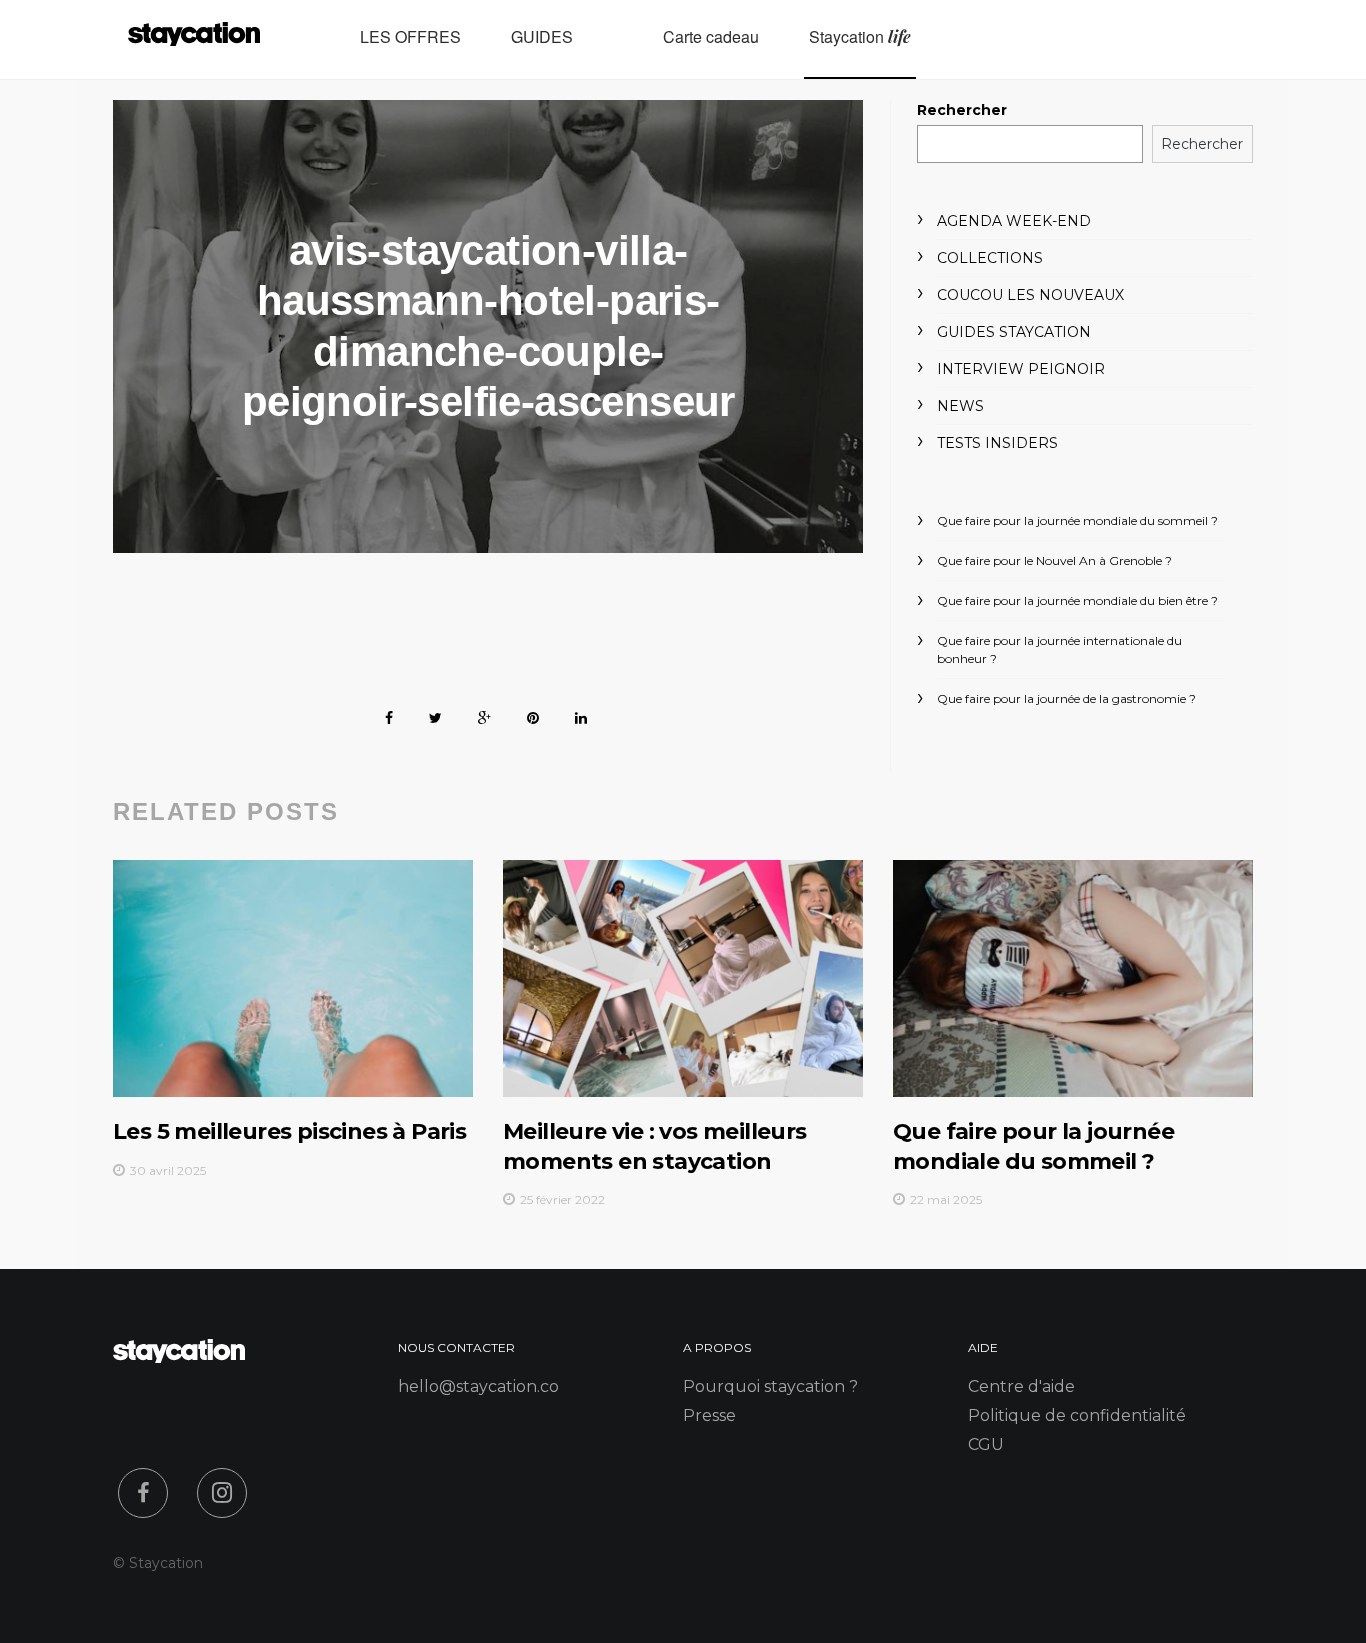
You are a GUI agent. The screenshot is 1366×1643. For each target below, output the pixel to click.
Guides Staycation (1014, 332)
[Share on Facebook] (389, 714)
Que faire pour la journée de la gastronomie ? (1066, 698)
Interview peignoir (1021, 369)
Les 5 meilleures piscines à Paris (289, 1131)
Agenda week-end (1014, 221)
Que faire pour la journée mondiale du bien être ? (1077, 600)
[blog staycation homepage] (194, 39)
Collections (990, 258)
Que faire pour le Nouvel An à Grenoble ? (1054, 560)
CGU (986, 1444)
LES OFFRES (410, 37)
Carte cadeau (711, 37)
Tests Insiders (997, 443)
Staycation (860, 37)
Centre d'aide (1021, 1386)
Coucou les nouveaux (1030, 295)
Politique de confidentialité (1077, 1415)
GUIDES (542, 37)
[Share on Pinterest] (533, 714)
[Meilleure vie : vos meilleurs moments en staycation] (683, 978)
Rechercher (962, 110)
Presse (709, 1415)
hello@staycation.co (478, 1386)
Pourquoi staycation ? (770, 1386)
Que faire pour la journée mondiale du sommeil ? (1077, 520)
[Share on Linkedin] (581, 714)
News (960, 406)
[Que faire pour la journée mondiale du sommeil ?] (1073, 978)
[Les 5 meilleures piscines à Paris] (293, 978)
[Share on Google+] (484, 714)
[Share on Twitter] (435, 714)
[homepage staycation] (179, 1357)
